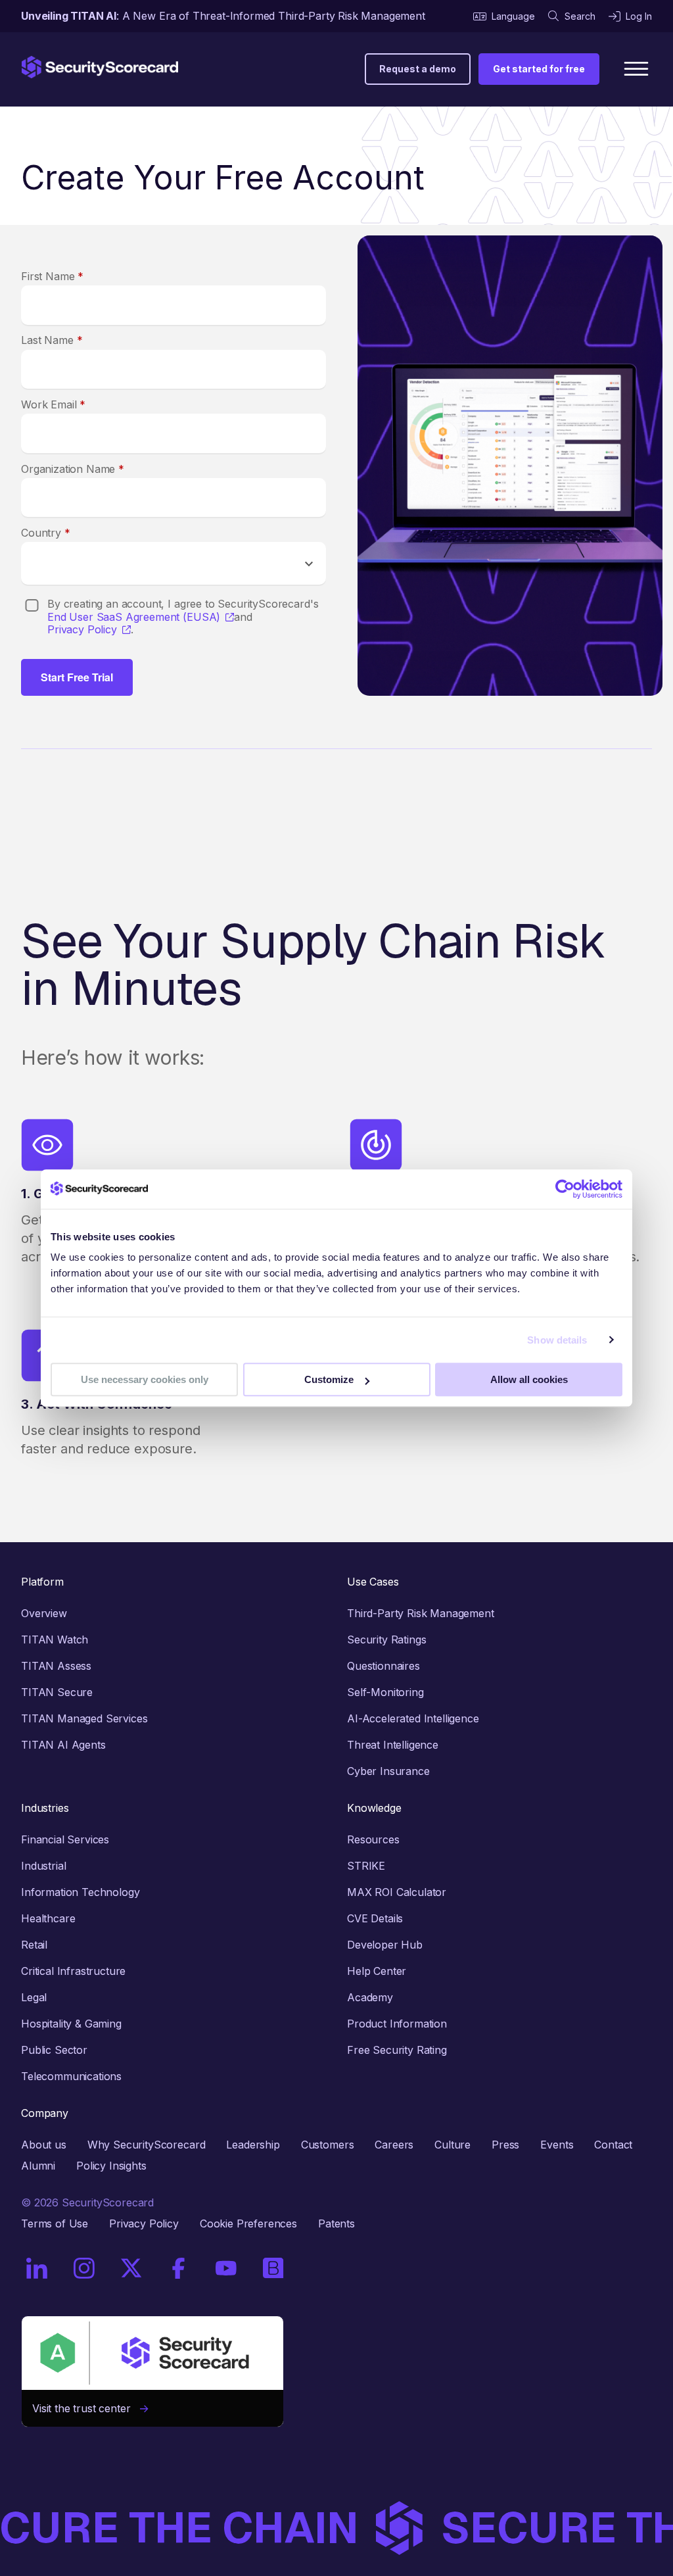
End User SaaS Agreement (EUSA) (134, 617)
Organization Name (73, 469)
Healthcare (48, 1918)
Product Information (397, 2024)
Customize (329, 1379)
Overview (44, 1613)
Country (46, 533)
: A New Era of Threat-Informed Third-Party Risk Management (223, 16)
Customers (328, 2145)
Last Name (52, 340)
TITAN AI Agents (63, 1745)
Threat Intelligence (393, 1745)
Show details (557, 1340)
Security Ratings (386, 1640)
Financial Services (65, 1839)
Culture (453, 2145)
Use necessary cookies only (145, 1379)
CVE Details (375, 1918)
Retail (34, 1945)
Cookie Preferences (248, 2224)
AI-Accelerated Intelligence (413, 1718)
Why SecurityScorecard (147, 2145)
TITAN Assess (56, 1666)
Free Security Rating (397, 2050)
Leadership (253, 2145)
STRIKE (366, 1866)
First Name (52, 276)
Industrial (43, 1866)
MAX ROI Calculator (397, 1892)
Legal (34, 1997)
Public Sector (54, 2050)
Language (513, 16)
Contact (613, 2145)
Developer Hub (385, 1945)
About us (44, 2145)
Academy (370, 1997)
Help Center (377, 1971)
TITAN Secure (57, 1692)
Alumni (38, 2166)
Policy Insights (111, 2166)
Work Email (53, 404)
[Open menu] (636, 69)
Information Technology (80, 1892)
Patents (336, 2224)
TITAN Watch (55, 1640)
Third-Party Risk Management (421, 1613)
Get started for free (539, 69)
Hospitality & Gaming (71, 2024)
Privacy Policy (82, 630)
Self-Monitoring (385, 1692)
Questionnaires (383, 1666)
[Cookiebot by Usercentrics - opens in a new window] (565, 1189)
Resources (373, 1839)
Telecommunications (71, 2076)
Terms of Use (55, 2224)
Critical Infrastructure (73, 1971)
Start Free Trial (77, 677)
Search (580, 16)
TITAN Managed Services (84, 1718)
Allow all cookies (529, 1379)
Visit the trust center (86, 2408)
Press (505, 2145)
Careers (394, 2145)
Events (557, 2145)
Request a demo (418, 69)
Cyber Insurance (388, 1771)
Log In (639, 16)
